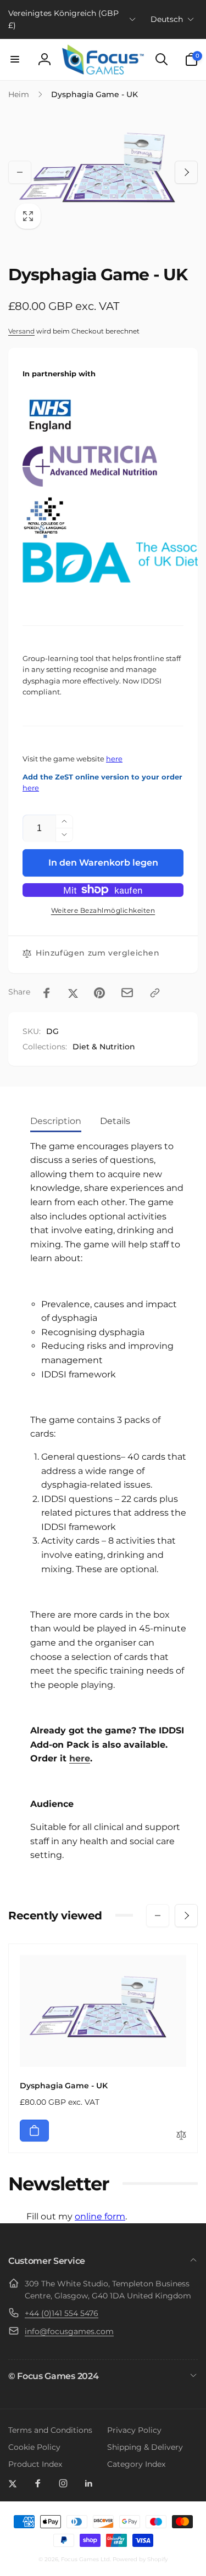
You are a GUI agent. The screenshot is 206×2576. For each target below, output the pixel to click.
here (114, 759)
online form (100, 2216)
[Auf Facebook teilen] (47, 993)
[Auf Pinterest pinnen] (99, 993)
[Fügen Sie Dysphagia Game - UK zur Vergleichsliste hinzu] (181, 2136)
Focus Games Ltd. (86, 2559)
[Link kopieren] (155, 993)
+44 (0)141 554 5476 (62, 2313)
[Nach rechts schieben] (186, 172)
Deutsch (167, 19)
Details (115, 1121)
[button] (15, 59)
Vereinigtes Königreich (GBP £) (63, 19)
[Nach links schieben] (20, 172)
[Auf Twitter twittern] (73, 993)
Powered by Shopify (140, 2559)
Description (56, 1121)
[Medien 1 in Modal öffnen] (103, 173)
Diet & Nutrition (104, 1047)
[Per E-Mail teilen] (127, 993)
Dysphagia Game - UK (64, 2086)
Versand (21, 331)
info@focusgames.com (69, 2331)
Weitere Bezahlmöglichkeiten (103, 910)
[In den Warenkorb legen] (34, 2131)
